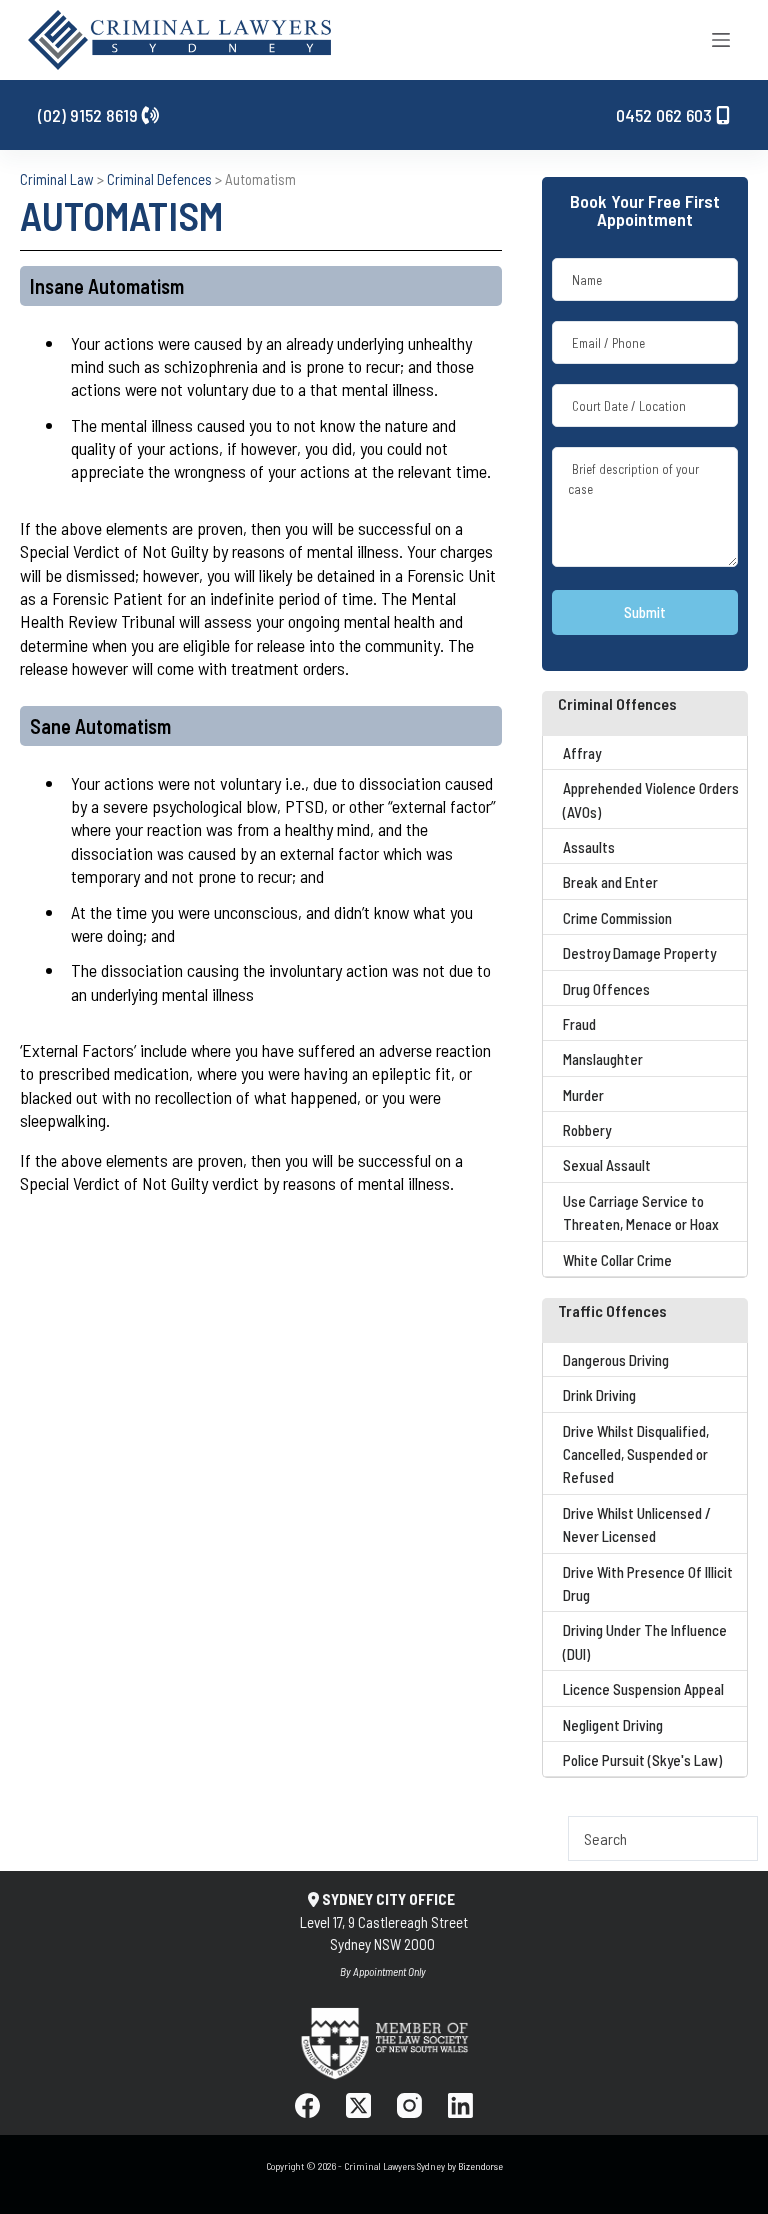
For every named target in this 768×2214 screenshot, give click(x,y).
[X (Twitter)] (358, 2105)
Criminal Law (57, 179)
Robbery (587, 1130)
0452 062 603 (666, 115)
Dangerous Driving (616, 1360)
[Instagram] (409, 2105)
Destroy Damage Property (639, 953)
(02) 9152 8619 (90, 115)
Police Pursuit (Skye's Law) (642, 1760)
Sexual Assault (607, 1165)
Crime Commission (617, 918)
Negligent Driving (613, 1725)
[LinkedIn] (460, 2105)
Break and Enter (610, 882)
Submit (645, 612)
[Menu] (721, 40)
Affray (582, 753)
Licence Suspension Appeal (643, 1689)
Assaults (589, 847)
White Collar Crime (617, 1260)
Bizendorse (480, 2166)
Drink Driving (599, 1395)
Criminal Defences (159, 179)
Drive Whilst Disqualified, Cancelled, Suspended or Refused (636, 1454)
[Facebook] (307, 2105)
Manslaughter (603, 1059)
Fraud (579, 1024)
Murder (583, 1095)
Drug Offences (606, 989)
